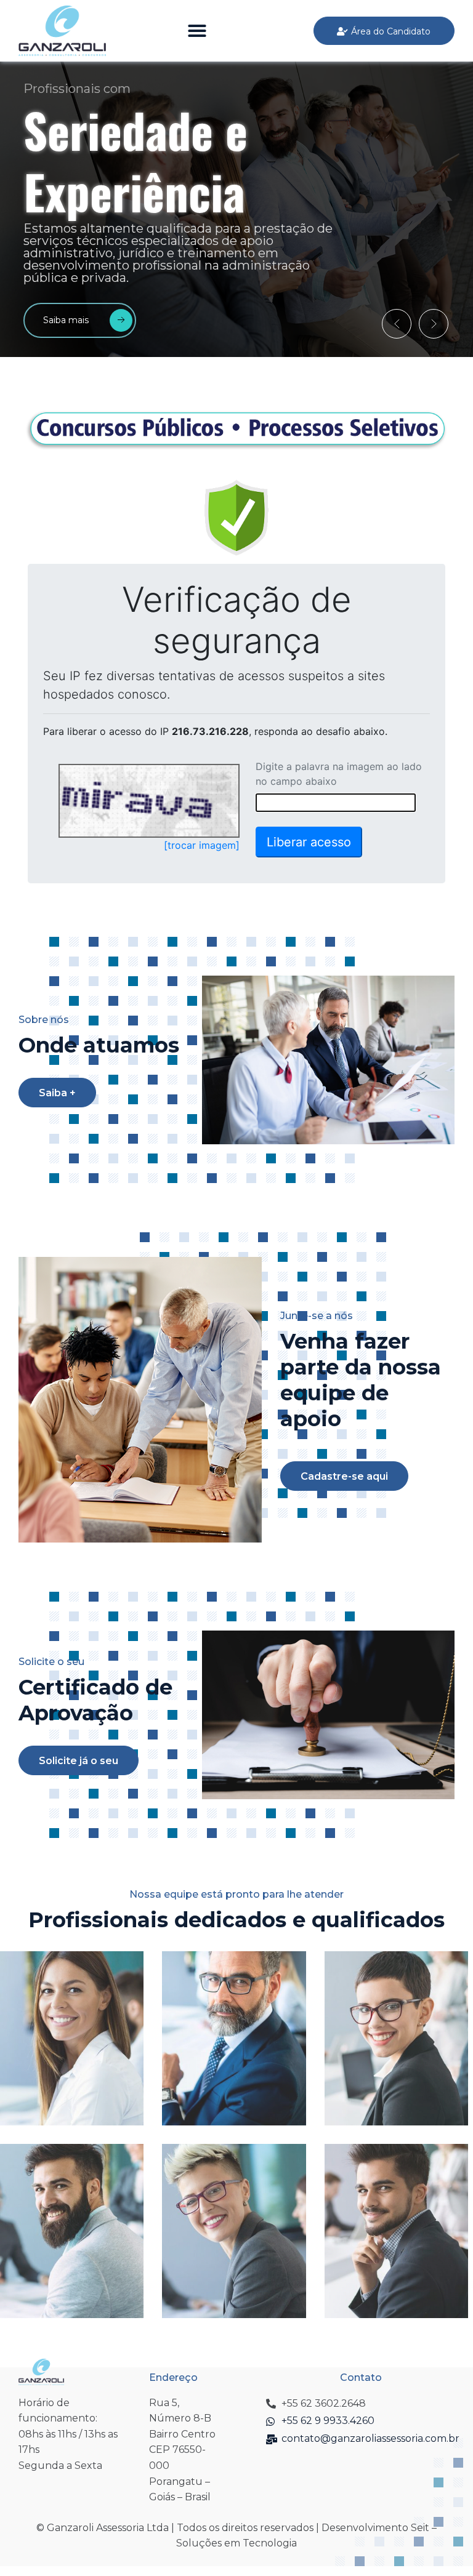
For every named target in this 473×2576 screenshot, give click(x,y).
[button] (197, 31)
